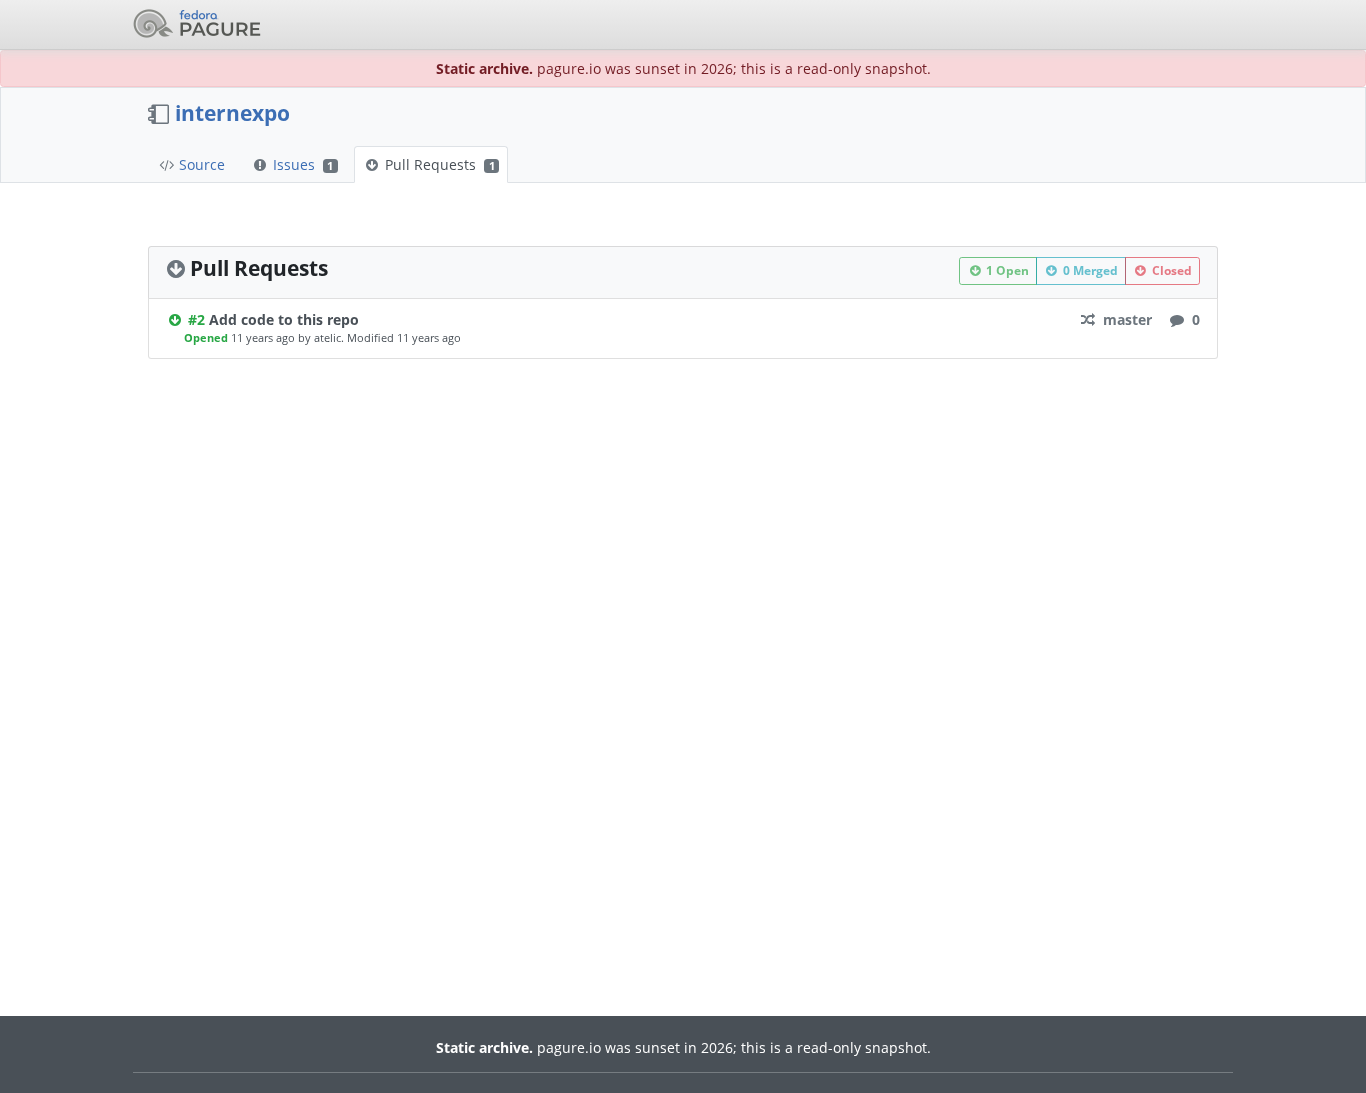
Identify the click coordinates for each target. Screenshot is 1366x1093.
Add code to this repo (284, 319)
